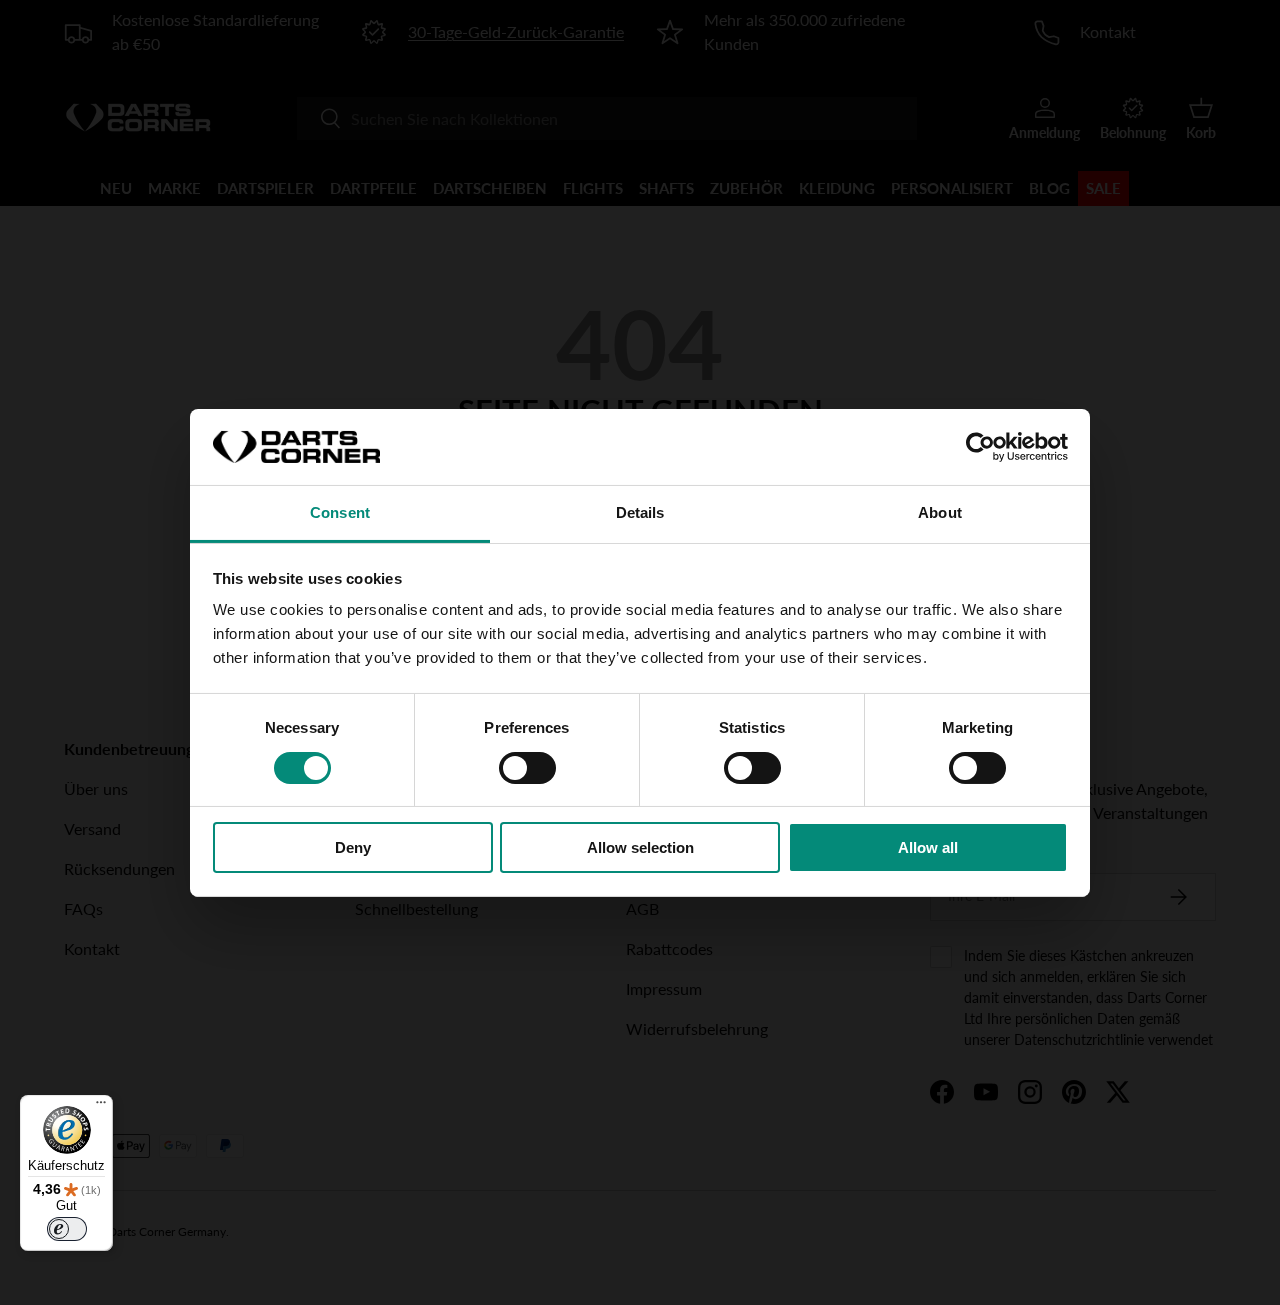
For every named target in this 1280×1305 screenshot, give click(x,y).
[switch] (527, 768)
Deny (353, 847)
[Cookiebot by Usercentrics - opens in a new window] (980, 447)
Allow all (928, 847)
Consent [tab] (340, 512)
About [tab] (940, 512)
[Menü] (101, 1107)
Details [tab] (640, 512)
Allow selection (640, 847)
